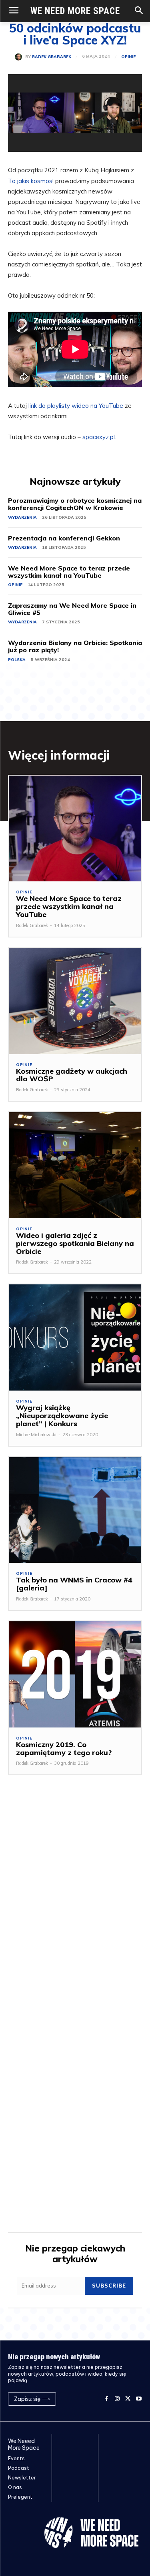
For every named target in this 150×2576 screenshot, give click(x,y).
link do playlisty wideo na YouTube (76, 406)
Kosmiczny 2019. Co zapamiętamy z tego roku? (64, 1749)
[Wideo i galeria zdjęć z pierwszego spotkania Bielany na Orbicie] (75, 1165)
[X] (128, 2399)
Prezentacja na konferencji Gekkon (64, 538)
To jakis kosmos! (31, 181)
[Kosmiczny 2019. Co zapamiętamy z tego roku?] (75, 1674)
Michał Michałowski (36, 1435)
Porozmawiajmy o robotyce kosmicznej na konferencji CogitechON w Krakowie (75, 504)
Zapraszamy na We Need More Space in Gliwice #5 (72, 609)
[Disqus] (75, 1903)
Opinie (128, 57)
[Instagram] (117, 2399)
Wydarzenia (22, 517)
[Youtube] (139, 2399)
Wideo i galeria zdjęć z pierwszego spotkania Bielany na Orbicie (75, 1243)
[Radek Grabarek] (20, 57)
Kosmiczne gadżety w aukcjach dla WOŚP (72, 1075)
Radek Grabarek (52, 57)
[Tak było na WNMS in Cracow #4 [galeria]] (75, 1510)
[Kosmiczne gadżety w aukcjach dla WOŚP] (75, 1001)
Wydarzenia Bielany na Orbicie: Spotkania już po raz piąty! (75, 646)
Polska (17, 660)
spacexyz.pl (99, 437)
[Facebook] (107, 2399)
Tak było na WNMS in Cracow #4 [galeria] (74, 1584)
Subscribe (109, 2286)
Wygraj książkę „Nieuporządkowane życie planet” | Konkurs (62, 1416)
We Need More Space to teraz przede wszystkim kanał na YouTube (69, 572)
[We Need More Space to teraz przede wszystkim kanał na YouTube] (75, 829)
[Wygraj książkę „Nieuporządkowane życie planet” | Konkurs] (75, 1337)
